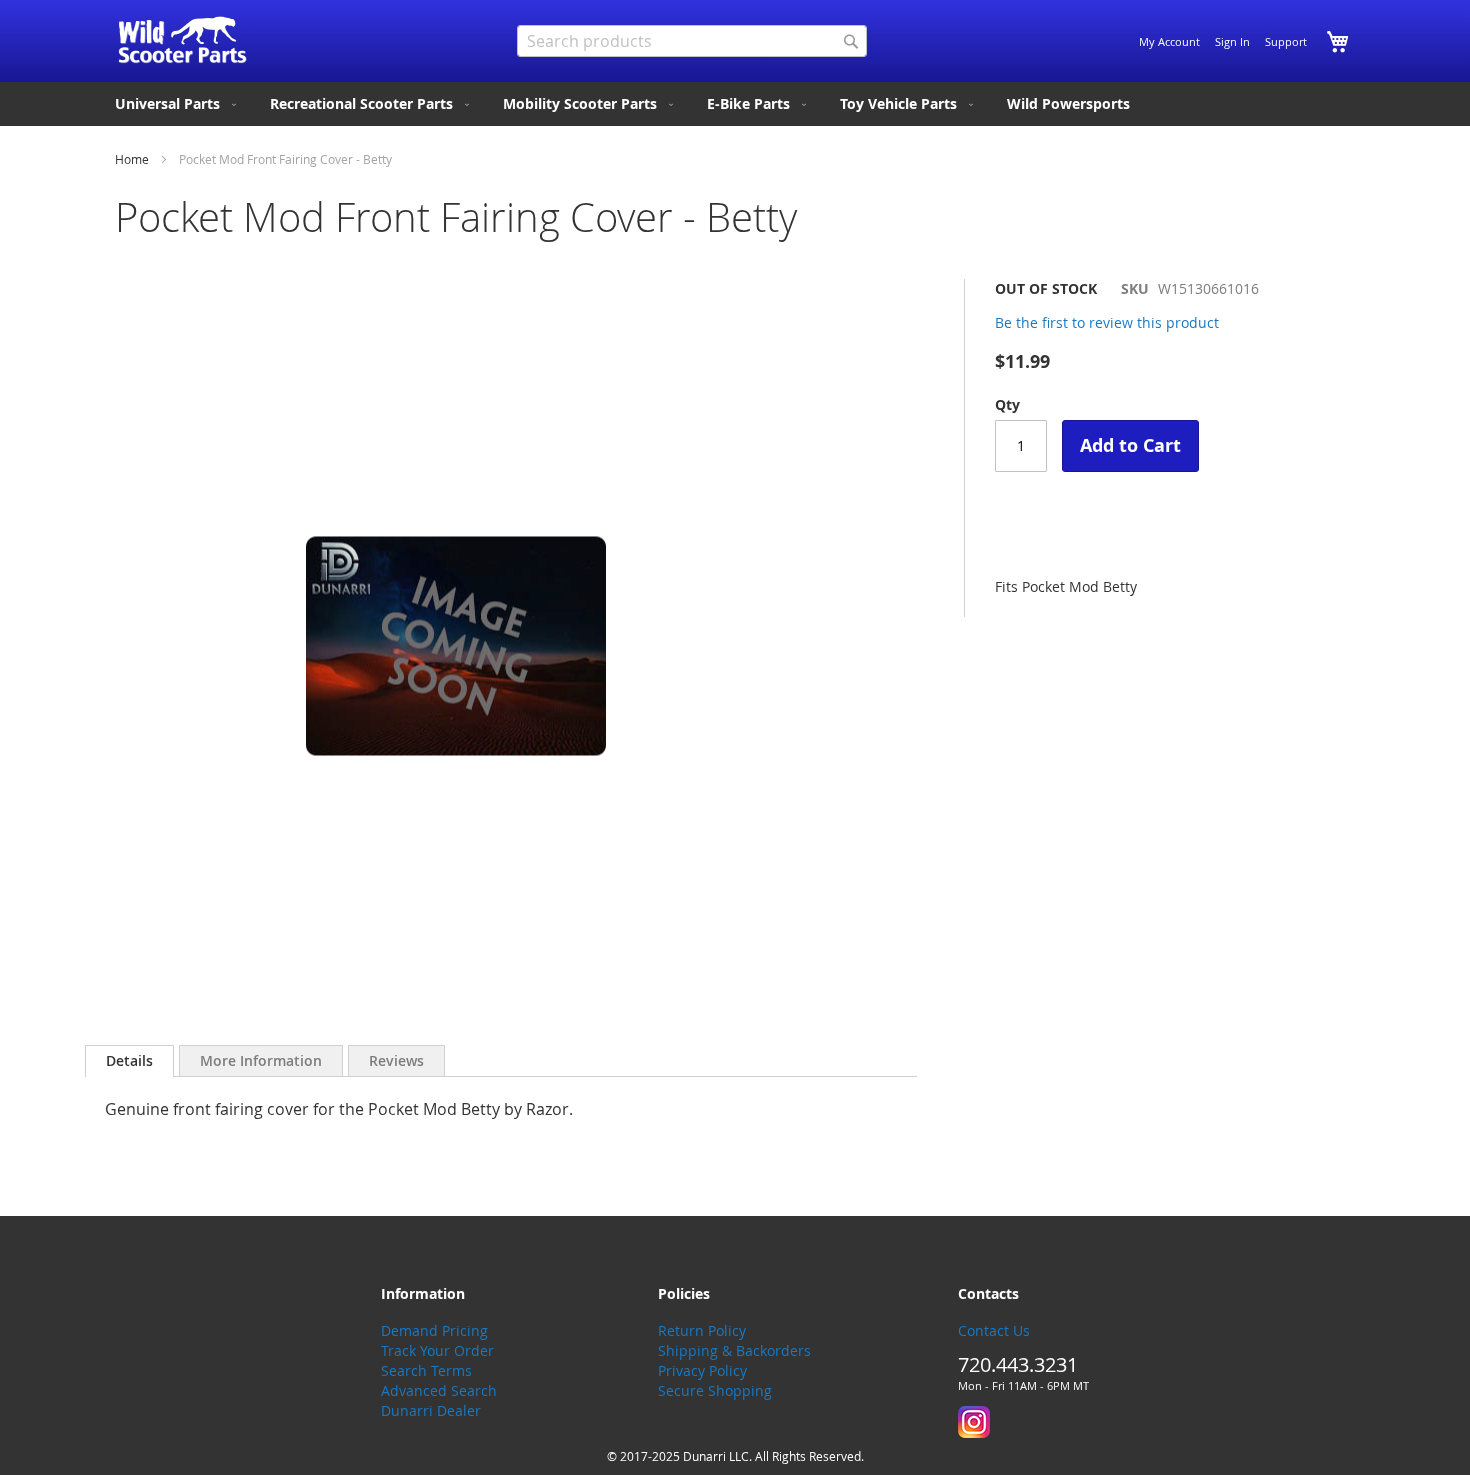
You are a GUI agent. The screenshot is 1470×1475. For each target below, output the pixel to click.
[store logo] (182, 40)
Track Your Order (437, 1350)
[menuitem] (177, 104)
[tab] (129, 1061)
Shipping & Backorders (734, 1350)
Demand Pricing (434, 1330)
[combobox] (692, 41)
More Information (261, 1060)
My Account (1169, 41)
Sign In (1232, 41)
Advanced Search (439, 1390)
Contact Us (994, 1330)
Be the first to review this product (1107, 322)
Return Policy (702, 1330)
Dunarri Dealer (431, 1410)
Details (129, 1060)
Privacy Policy (702, 1370)
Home (132, 159)
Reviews (396, 1060)
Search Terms (426, 1370)
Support (1286, 41)
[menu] (735, 104)
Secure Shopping (715, 1390)
